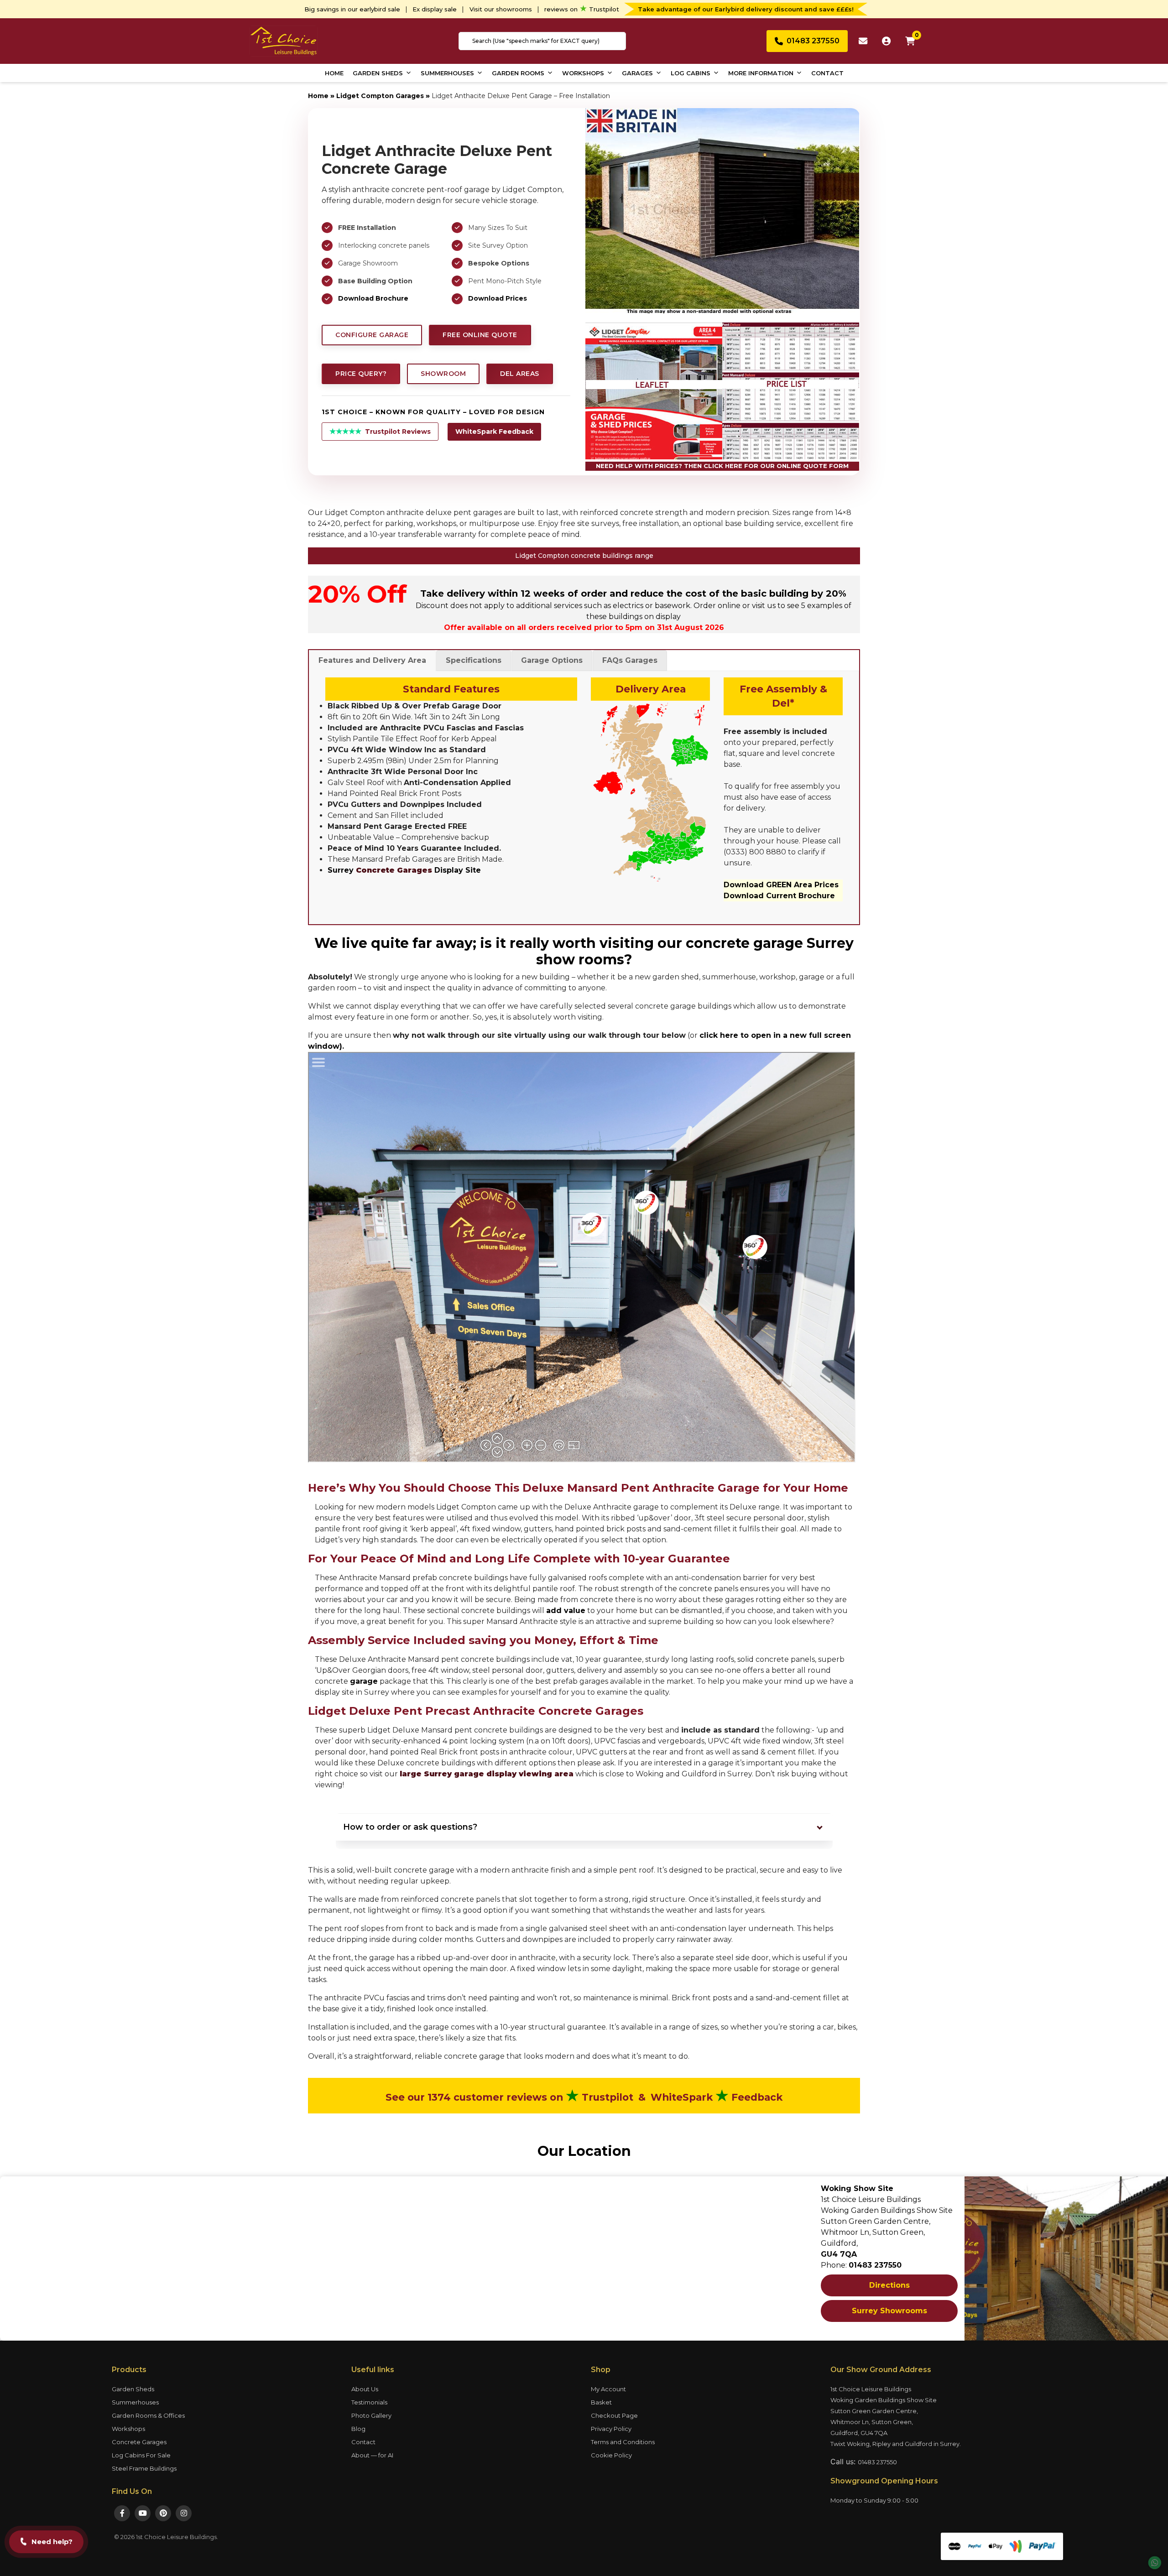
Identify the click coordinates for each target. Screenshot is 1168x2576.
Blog (358, 2429)
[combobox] (542, 41)
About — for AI (372, 2455)
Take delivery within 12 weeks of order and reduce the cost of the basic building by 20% (633, 593)
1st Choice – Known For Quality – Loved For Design (433, 412)
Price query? (361, 374)
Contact (827, 73)
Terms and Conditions (623, 2442)
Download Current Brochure (779, 896)
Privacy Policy (611, 2429)
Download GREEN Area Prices (781, 885)
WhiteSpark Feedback (494, 432)
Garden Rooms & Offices (148, 2415)
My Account (608, 2389)
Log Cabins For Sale (141, 2455)
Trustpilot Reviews (380, 431)
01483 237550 (877, 2462)
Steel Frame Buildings (144, 2468)
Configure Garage (372, 335)
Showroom (443, 374)
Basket (601, 2402)
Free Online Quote (480, 335)
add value (566, 1611)
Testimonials (369, 2402)
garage (364, 1681)
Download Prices (498, 298)
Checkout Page (614, 2415)
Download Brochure (373, 298)
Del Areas (520, 374)
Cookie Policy (611, 2455)
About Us (365, 2389)
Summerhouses (447, 73)
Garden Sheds (378, 73)
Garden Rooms (518, 73)
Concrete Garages (139, 2442)
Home (334, 73)
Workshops (583, 73)
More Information (761, 73)
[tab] (372, 661)
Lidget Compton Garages (380, 96)
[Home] (283, 40)
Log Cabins (691, 73)
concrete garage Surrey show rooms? (695, 951)
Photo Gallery (371, 2415)
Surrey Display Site (404, 870)
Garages (637, 73)
